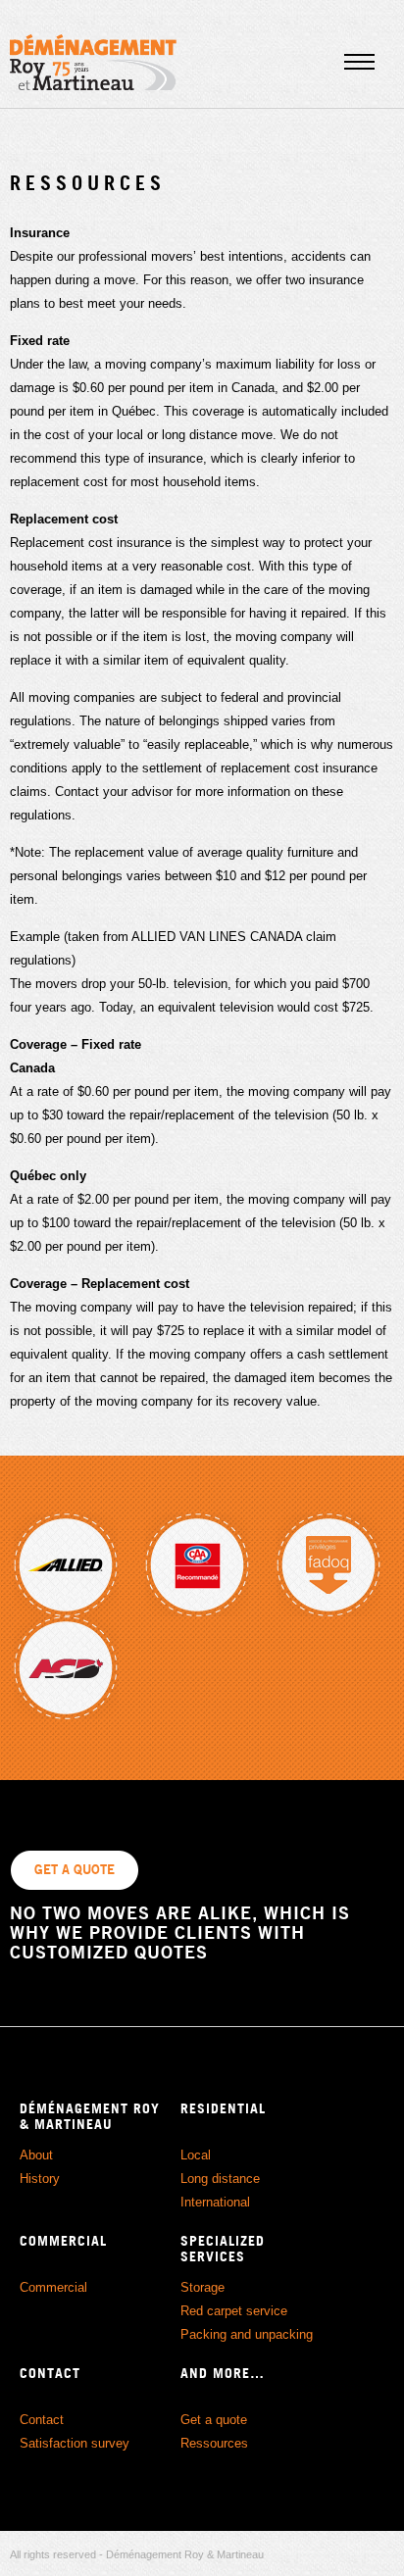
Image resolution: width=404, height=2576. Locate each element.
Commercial (53, 2287)
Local (196, 2155)
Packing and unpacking (247, 2334)
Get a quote (214, 2420)
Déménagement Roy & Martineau (93, 62)
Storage (202, 2287)
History (40, 2179)
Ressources (214, 2443)
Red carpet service (234, 2311)
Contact (42, 2420)
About (36, 2155)
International (215, 2202)
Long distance (220, 2179)
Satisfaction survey (75, 2443)
